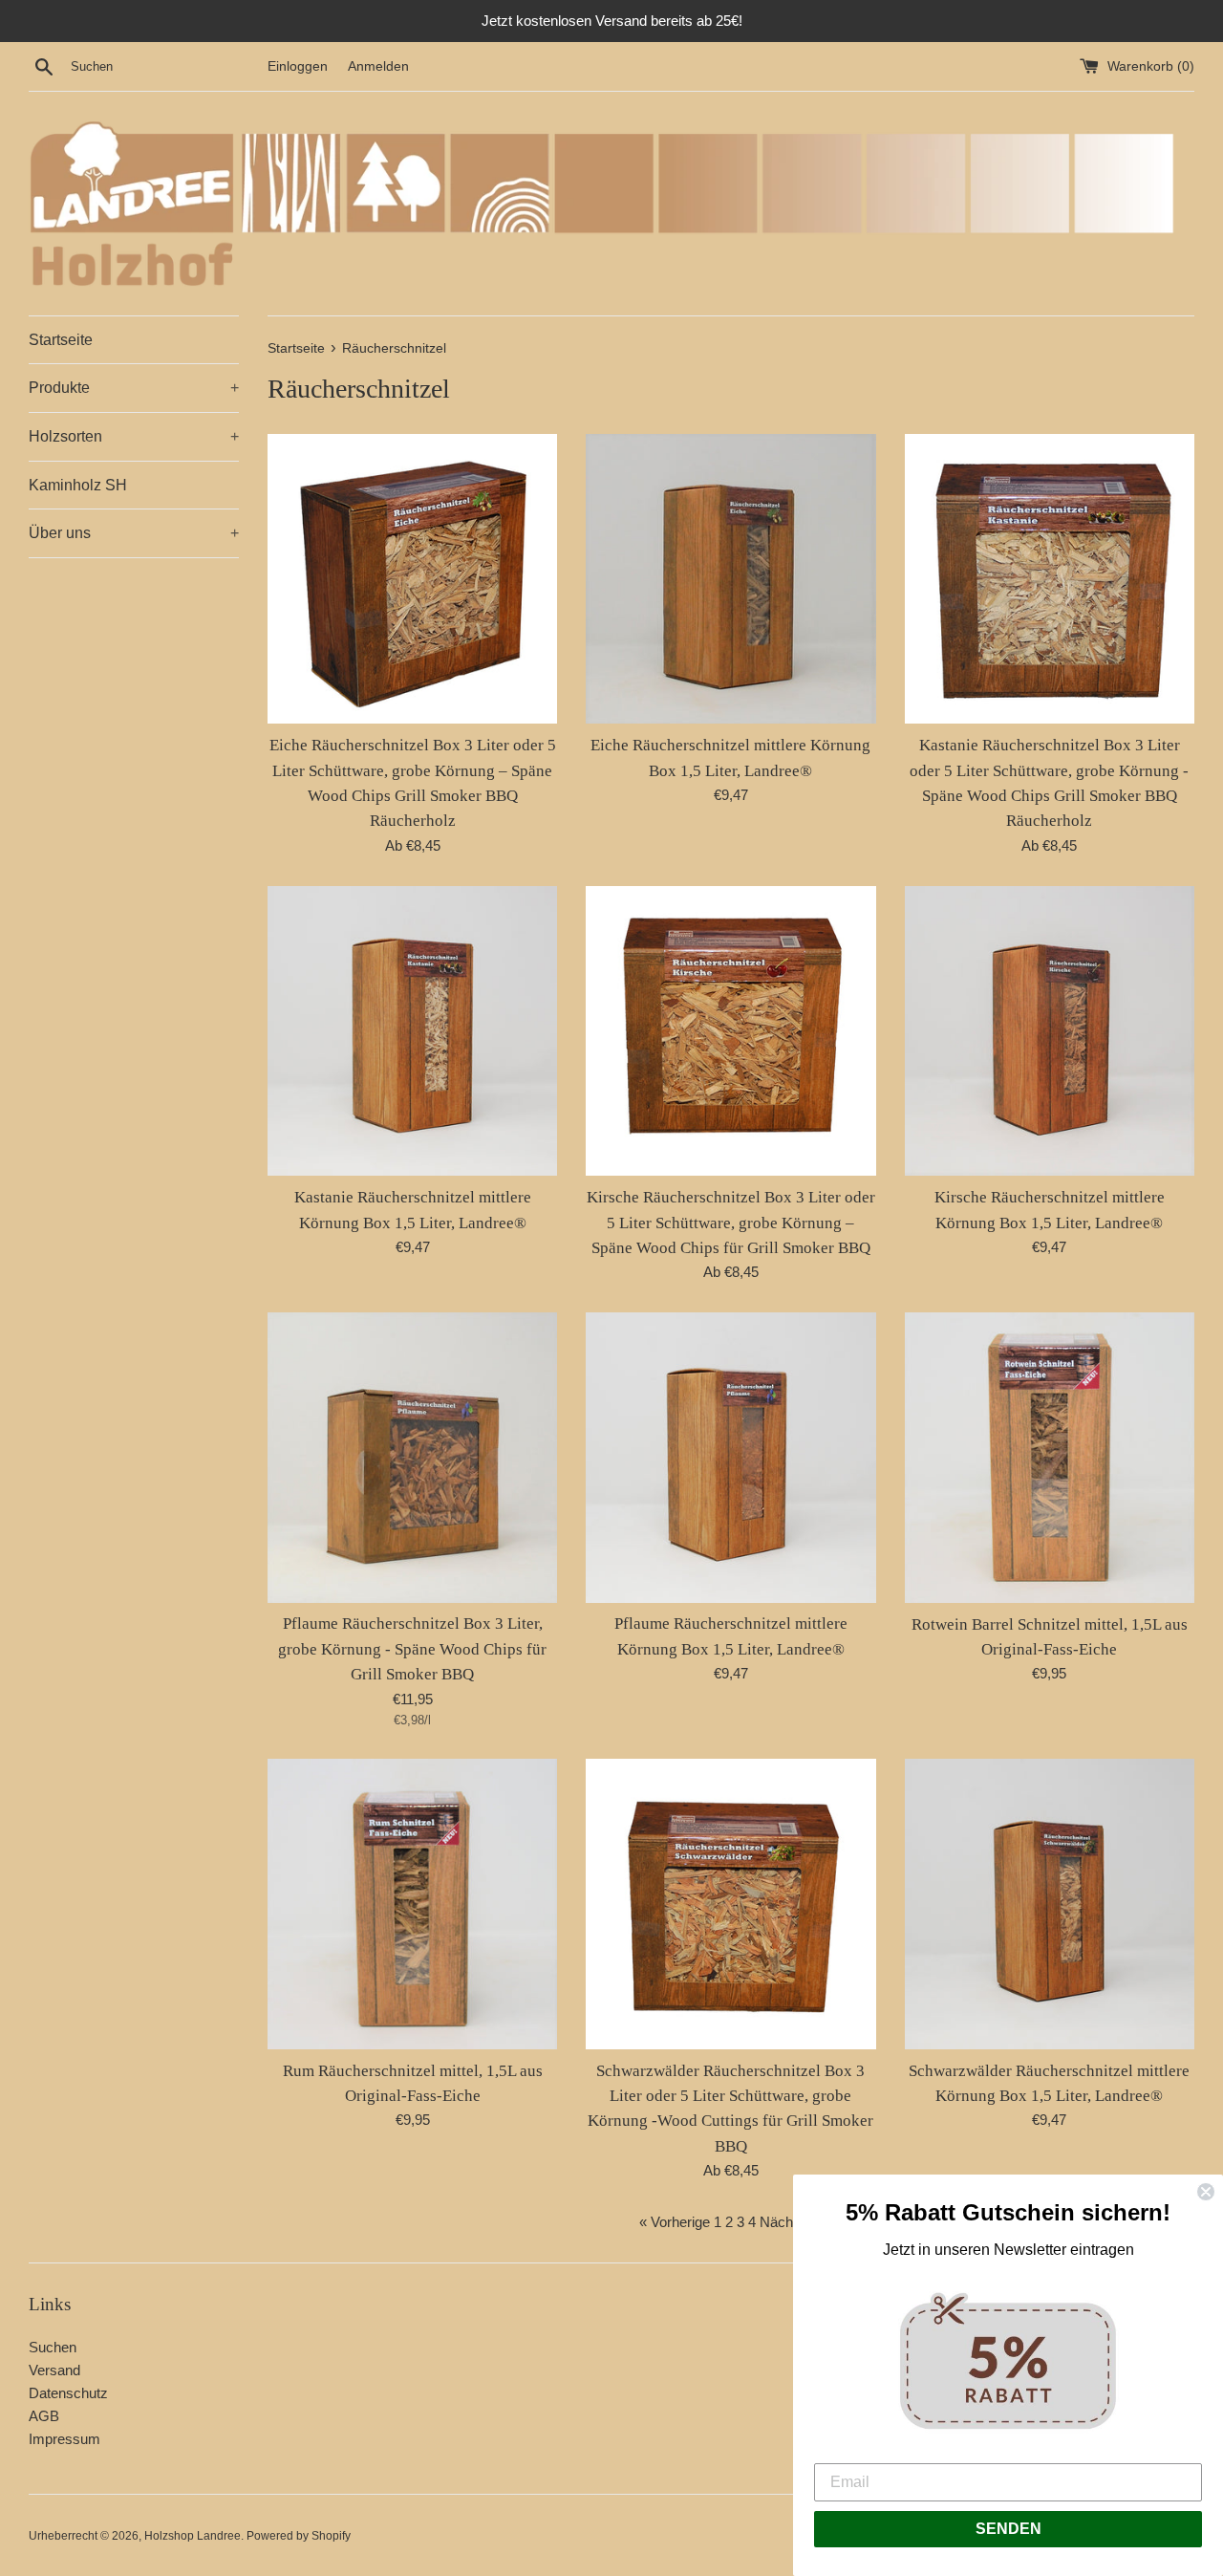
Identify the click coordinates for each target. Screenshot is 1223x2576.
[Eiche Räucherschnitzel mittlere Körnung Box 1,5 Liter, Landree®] (730, 579)
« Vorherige (675, 2222)
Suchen (53, 2347)
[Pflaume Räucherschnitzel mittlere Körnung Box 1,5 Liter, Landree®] (730, 1457)
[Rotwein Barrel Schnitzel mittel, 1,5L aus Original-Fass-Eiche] (1050, 1457)
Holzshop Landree (193, 2536)
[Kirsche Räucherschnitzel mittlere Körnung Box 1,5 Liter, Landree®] (1050, 1031)
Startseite (61, 340)
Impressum (64, 2439)
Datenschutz (68, 2393)
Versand (54, 2370)
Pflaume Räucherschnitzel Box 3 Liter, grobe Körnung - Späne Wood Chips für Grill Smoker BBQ (412, 1649)
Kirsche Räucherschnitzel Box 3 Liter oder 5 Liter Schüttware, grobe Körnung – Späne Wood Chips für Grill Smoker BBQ (731, 1223)
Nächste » (792, 2222)
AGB (44, 2416)
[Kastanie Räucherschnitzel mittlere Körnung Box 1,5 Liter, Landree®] (412, 1031)
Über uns (134, 533)
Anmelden (378, 66)
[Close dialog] (1206, 2192)
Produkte (134, 388)
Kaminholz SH (78, 485)
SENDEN (1008, 2529)
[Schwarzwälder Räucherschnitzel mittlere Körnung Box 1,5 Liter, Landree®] (1050, 1904)
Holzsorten (134, 436)
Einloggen (298, 66)
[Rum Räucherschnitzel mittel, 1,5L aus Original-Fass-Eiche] (412, 1904)
